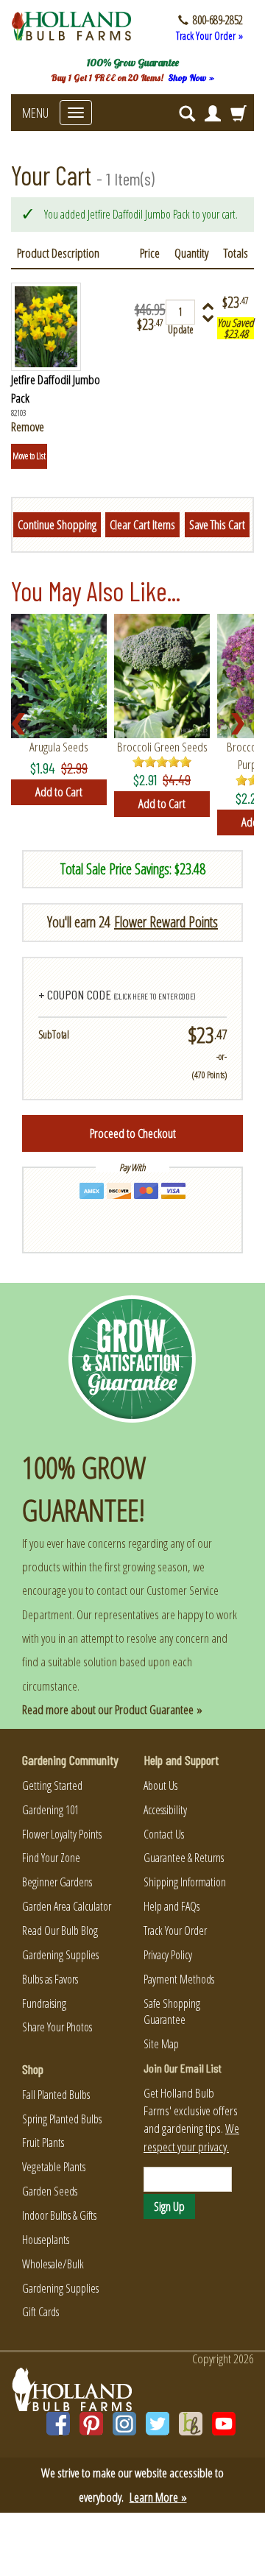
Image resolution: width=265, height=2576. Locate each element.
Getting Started (52, 1786)
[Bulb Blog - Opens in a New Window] (191, 2424)
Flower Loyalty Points (62, 1834)
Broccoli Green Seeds (162, 747)
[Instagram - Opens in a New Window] (124, 2424)
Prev (23, 724)
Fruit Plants (43, 2142)
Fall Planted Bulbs (56, 2095)
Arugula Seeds (59, 747)
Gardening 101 (50, 1810)
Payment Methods (179, 1979)
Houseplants (46, 2240)
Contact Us (164, 1834)
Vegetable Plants (54, 2167)
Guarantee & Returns (184, 1858)
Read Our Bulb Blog (60, 1931)
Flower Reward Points (166, 922)
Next (242, 724)
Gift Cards (40, 2312)
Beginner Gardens (57, 1882)
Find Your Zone (51, 1858)
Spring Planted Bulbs (62, 2119)
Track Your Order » (209, 36)
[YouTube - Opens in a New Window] (224, 2424)
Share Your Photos (57, 2027)
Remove (28, 427)
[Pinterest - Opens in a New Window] (91, 2424)
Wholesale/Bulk (53, 2264)
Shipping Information (185, 1882)
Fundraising (44, 2003)
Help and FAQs (172, 1906)
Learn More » (158, 2497)
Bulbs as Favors (50, 1979)
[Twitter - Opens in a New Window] (158, 2424)
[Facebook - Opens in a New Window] (58, 2424)
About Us (160, 1786)
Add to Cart (59, 792)
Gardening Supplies (60, 1955)
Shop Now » (191, 78)
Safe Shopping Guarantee (172, 2012)
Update (181, 329)
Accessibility (165, 1810)
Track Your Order (175, 1931)
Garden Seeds (50, 2191)
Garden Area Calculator (67, 1906)
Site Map (161, 2044)
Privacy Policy (168, 1955)
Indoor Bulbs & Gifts (59, 2215)
